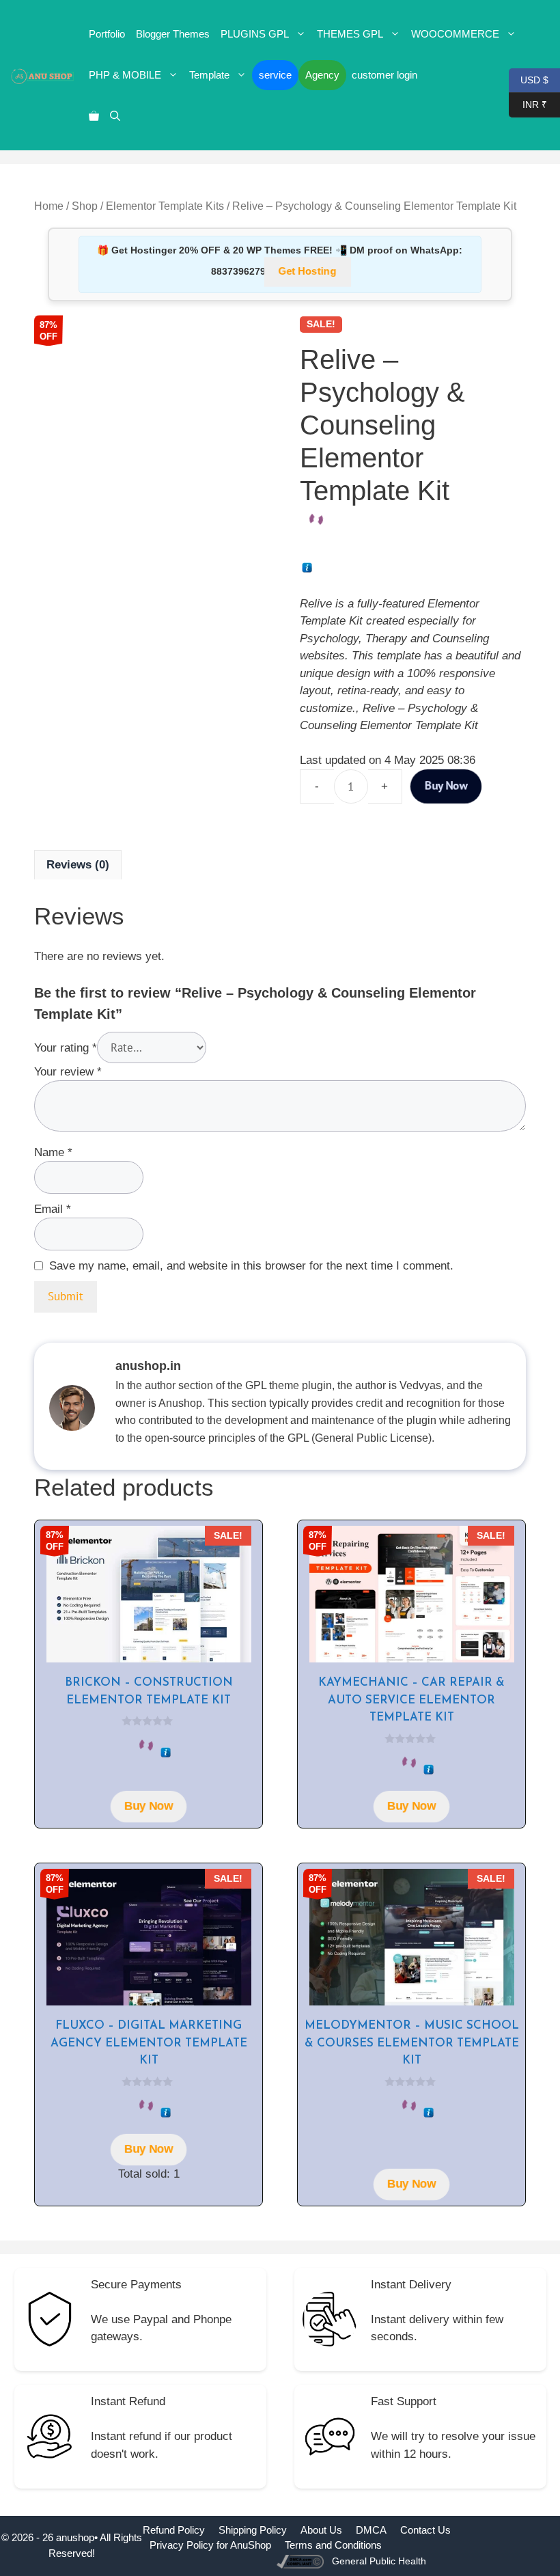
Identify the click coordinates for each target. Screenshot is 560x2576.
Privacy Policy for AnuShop (210, 2545)
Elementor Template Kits (165, 206)
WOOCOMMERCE (455, 34)
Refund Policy (174, 2530)
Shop (85, 206)
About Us (321, 2530)
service (275, 75)
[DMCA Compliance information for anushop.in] (302, 2561)
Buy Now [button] (148, 1807)
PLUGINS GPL (255, 34)
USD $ (529, 79)
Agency (322, 75)
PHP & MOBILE (125, 75)
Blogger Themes (173, 34)
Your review (68, 1072)
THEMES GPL (350, 34)
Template (209, 75)
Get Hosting (308, 271)
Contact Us (425, 2530)
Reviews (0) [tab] (78, 865)
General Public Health (379, 2561)
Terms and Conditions (333, 2545)
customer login (384, 75)
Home (49, 206)
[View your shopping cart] (94, 116)
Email (53, 1209)
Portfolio (107, 34)
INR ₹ (528, 104)
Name (53, 1152)
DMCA (371, 2530)
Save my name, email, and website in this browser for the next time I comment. (251, 1266)
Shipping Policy (253, 2530)
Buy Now (446, 785)
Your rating (66, 1048)
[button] (115, 116)
